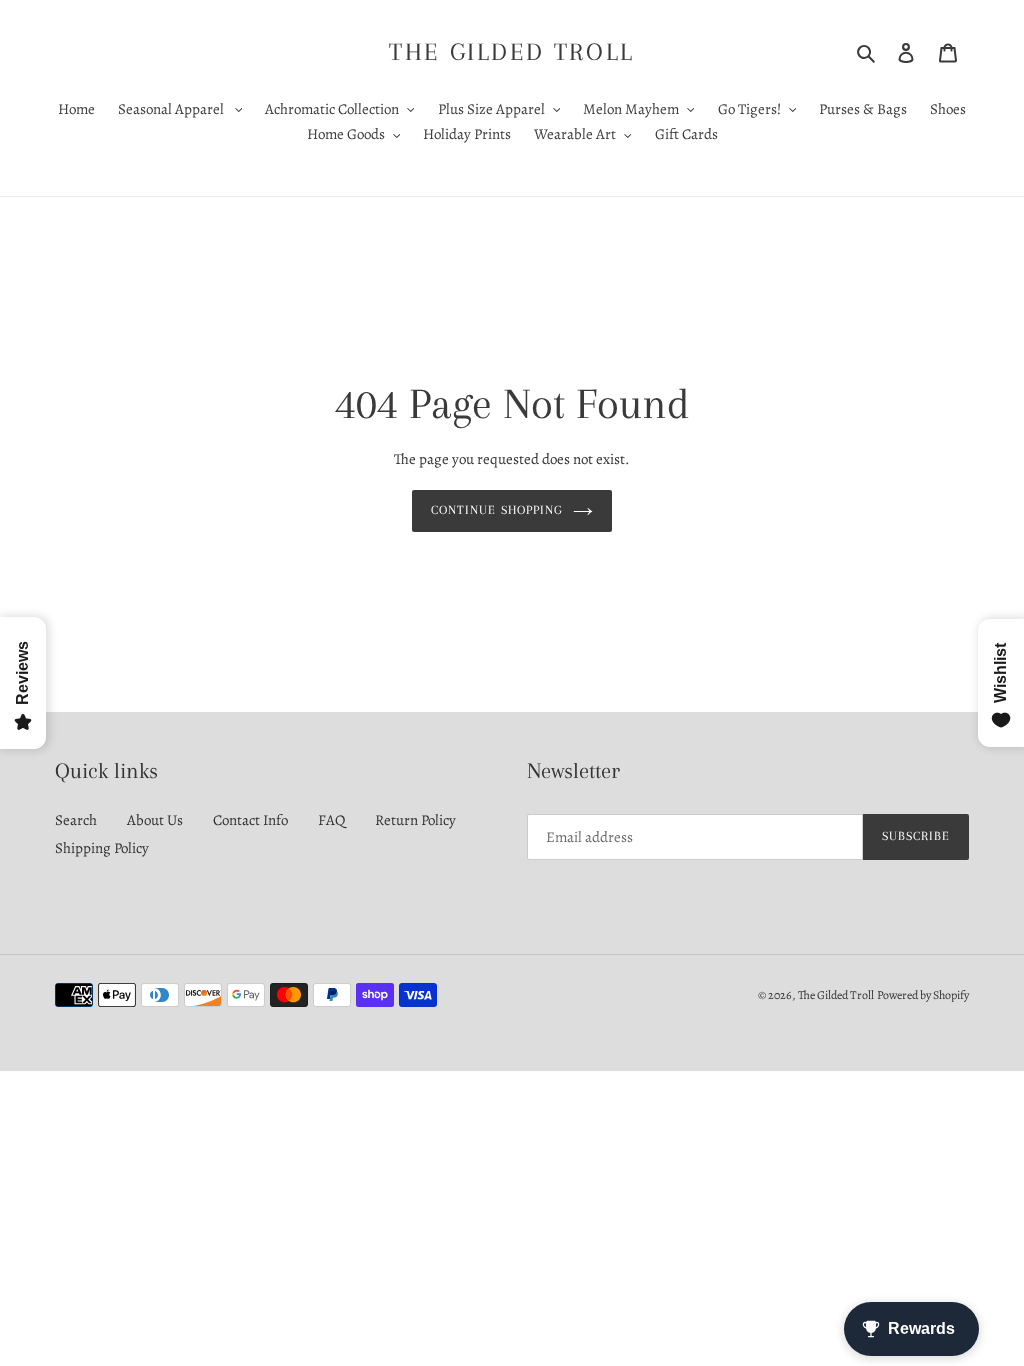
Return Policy (415, 820)
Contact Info (250, 820)
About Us (155, 820)
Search (76, 820)
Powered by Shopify (923, 995)
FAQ (331, 820)
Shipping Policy (102, 848)
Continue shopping (497, 510)
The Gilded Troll (512, 51)
